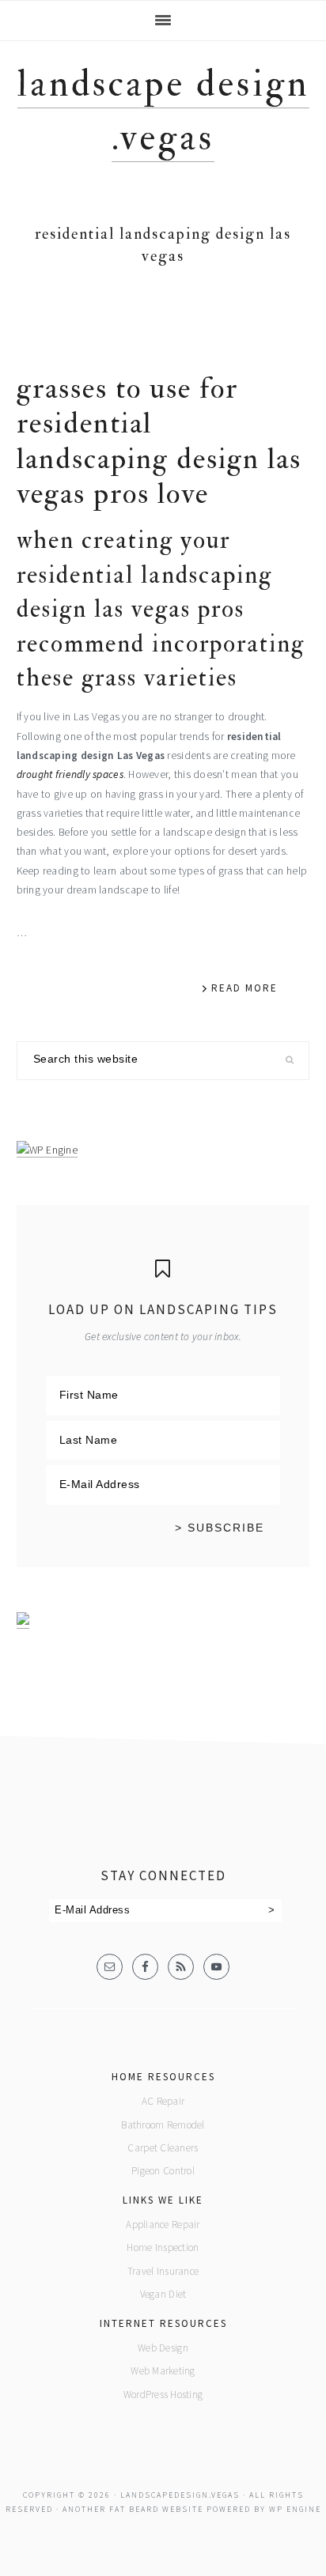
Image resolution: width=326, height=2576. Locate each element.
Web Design (163, 2348)
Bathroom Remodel (163, 2125)
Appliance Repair (163, 2225)
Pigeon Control (163, 2171)
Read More (244, 988)
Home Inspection (163, 2247)
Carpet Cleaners (163, 2148)
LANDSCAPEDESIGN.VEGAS (180, 2495)
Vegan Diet (163, 2294)
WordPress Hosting (163, 2395)
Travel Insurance (163, 2271)
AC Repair (163, 2101)
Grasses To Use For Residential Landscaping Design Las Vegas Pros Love (159, 441)
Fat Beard (134, 2509)
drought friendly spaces (70, 774)
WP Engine (295, 2509)
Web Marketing (163, 2371)
